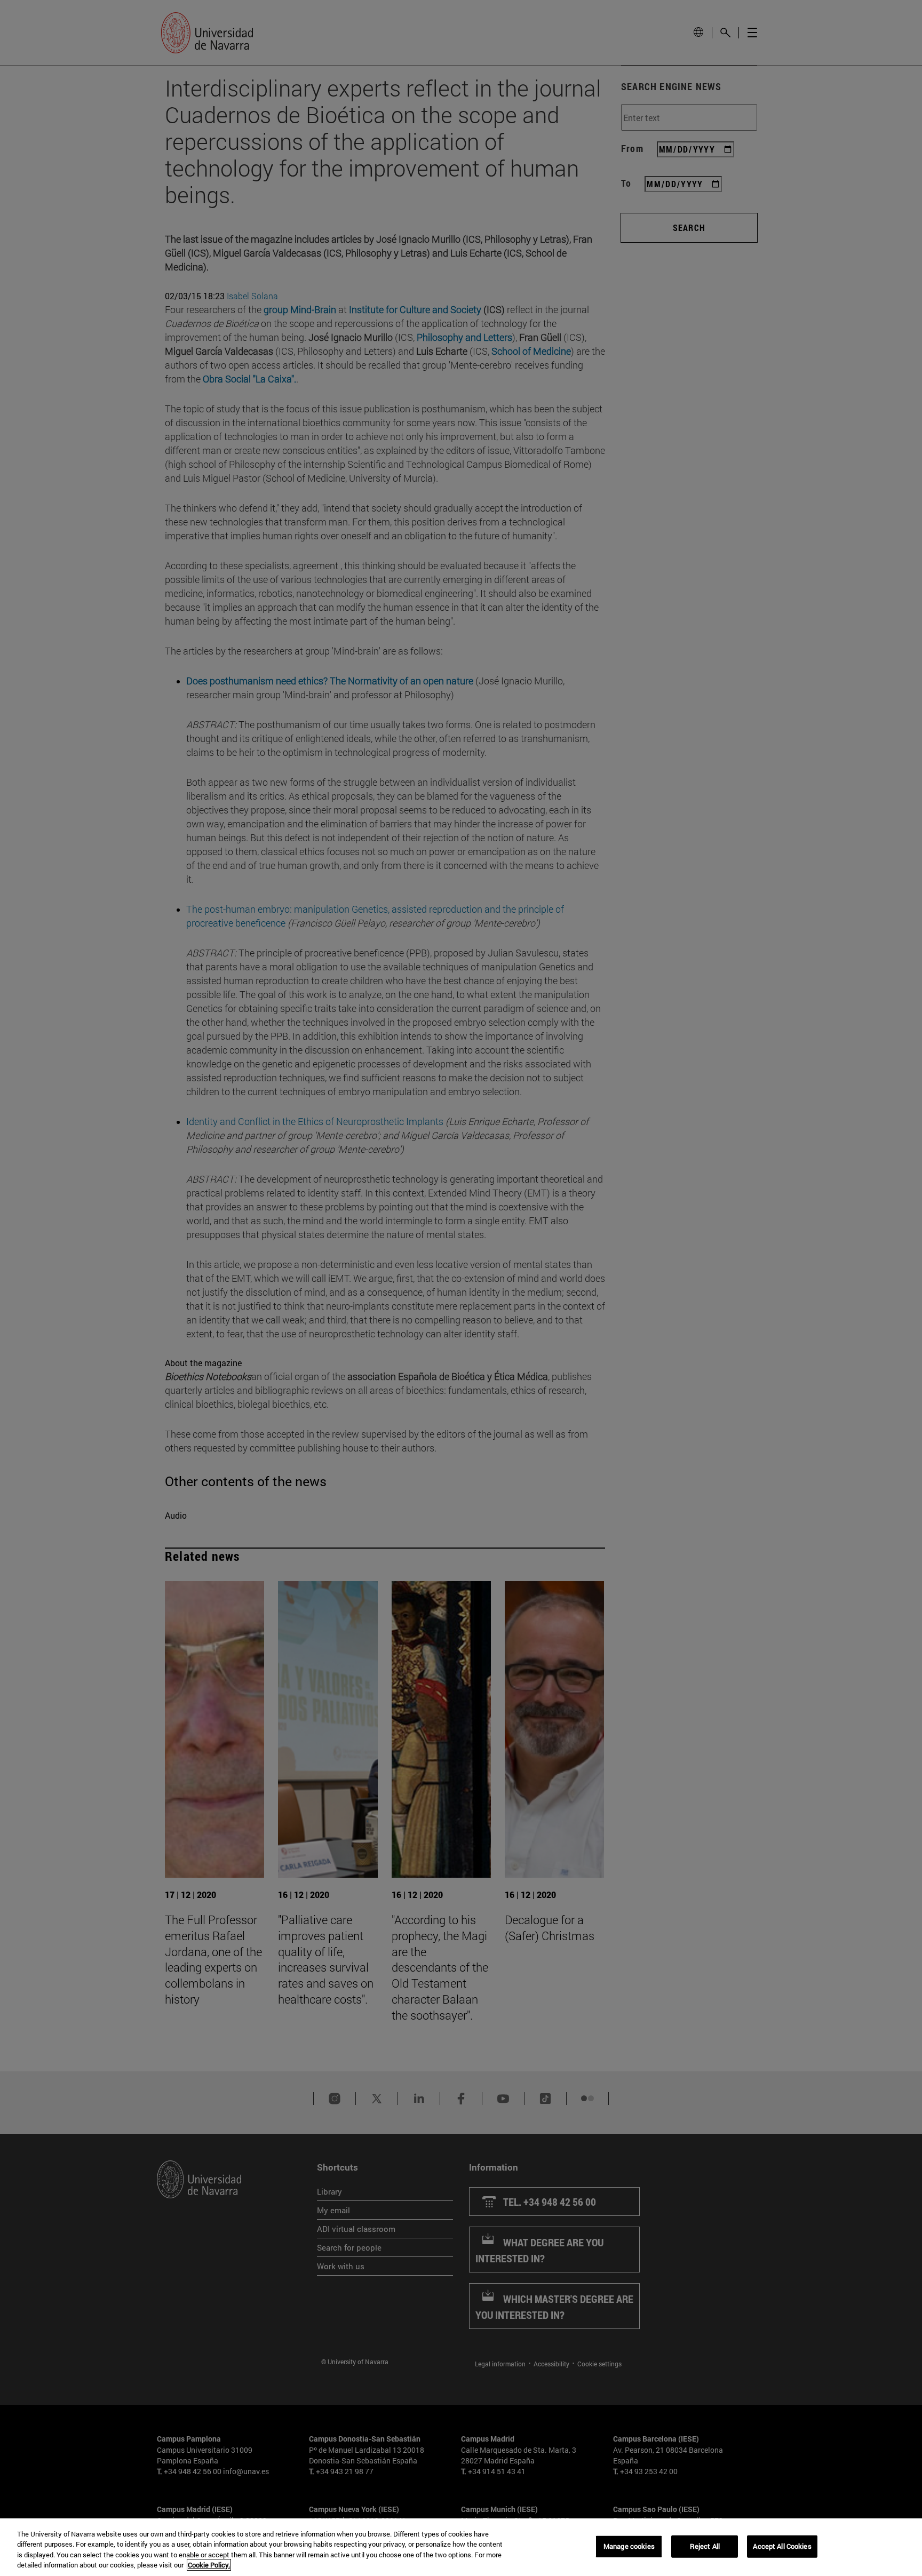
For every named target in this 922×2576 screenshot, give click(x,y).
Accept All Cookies (782, 2546)
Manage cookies (629, 2546)
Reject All (705, 2546)
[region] (461, 2547)
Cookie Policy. (209, 2565)
